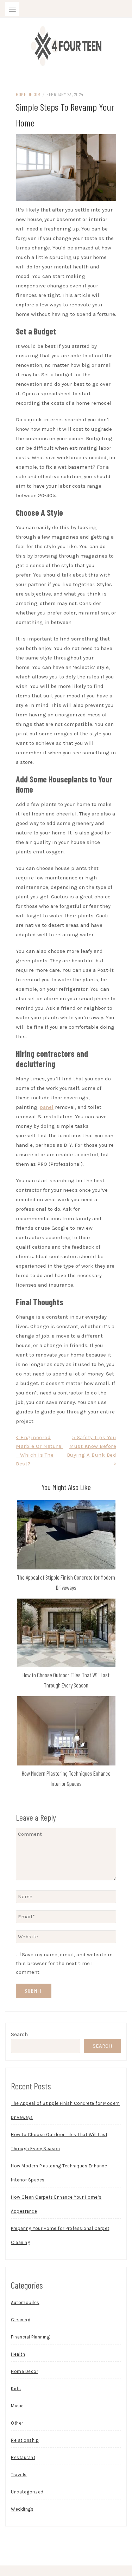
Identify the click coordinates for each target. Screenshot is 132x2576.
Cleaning (21, 2320)
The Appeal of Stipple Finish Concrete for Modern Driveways (65, 2110)
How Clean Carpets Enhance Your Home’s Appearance (56, 2204)
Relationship (25, 2440)
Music (17, 2406)
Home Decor (28, 94)
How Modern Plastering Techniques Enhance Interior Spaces (59, 2173)
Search (19, 2034)
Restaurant (23, 2457)
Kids (16, 2389)
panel (47, 1107)
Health (18, 2354)
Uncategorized (27, 2492)
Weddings (22, 2509)
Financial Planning (30, 2337)
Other (17, 2423)
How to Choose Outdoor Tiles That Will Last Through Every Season (59, 2142)
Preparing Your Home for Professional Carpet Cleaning (60, 2235)
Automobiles (25, 2302)
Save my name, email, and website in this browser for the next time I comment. (64, 1963)
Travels (19, 2475)
